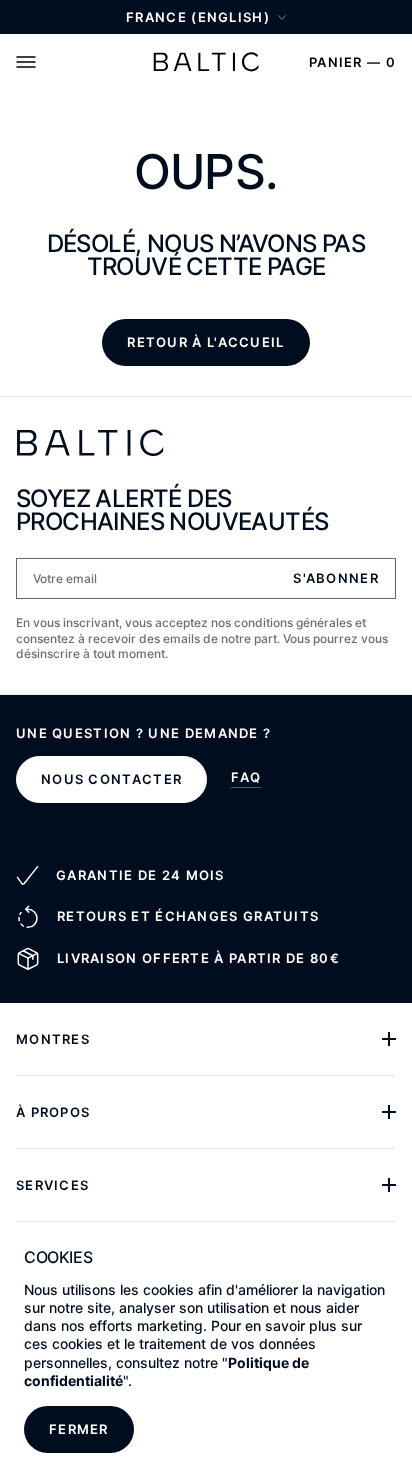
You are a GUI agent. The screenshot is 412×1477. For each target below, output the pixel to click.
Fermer (79, 1429)
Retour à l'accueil (205, 342)
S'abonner (336, 578)
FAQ (246, 778)
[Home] (206, 62)
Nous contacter (111, 779)
